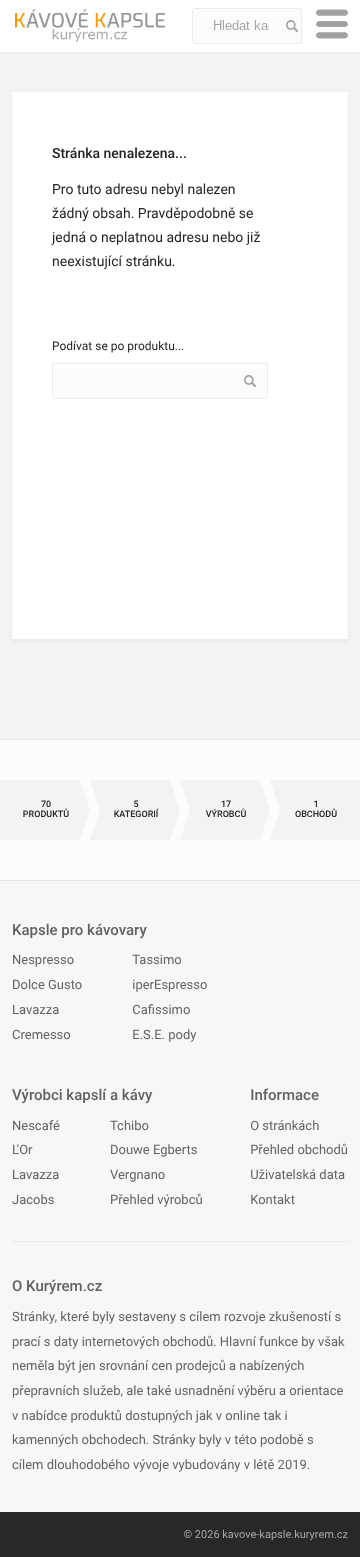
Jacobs (33, 1200)
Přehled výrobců (156, 1200)
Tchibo (129, 1126)
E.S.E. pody (164, 1035)
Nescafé (36, 1126)
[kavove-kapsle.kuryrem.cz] (102, 26)
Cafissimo (161, 1010)
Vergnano (137, 1175)
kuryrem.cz (321, 1534)
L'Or (22, 1150)
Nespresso (43, 960)
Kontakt (272, 1200)
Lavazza (35, 1010)
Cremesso (41, 1035)
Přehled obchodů (299, 1150)
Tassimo (156, 960)
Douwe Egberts (153, 1150)
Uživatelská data (297, 1175)
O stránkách (284, 1126)
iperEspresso (169, 985)
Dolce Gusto (47, 985)
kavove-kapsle (256, 1534)
